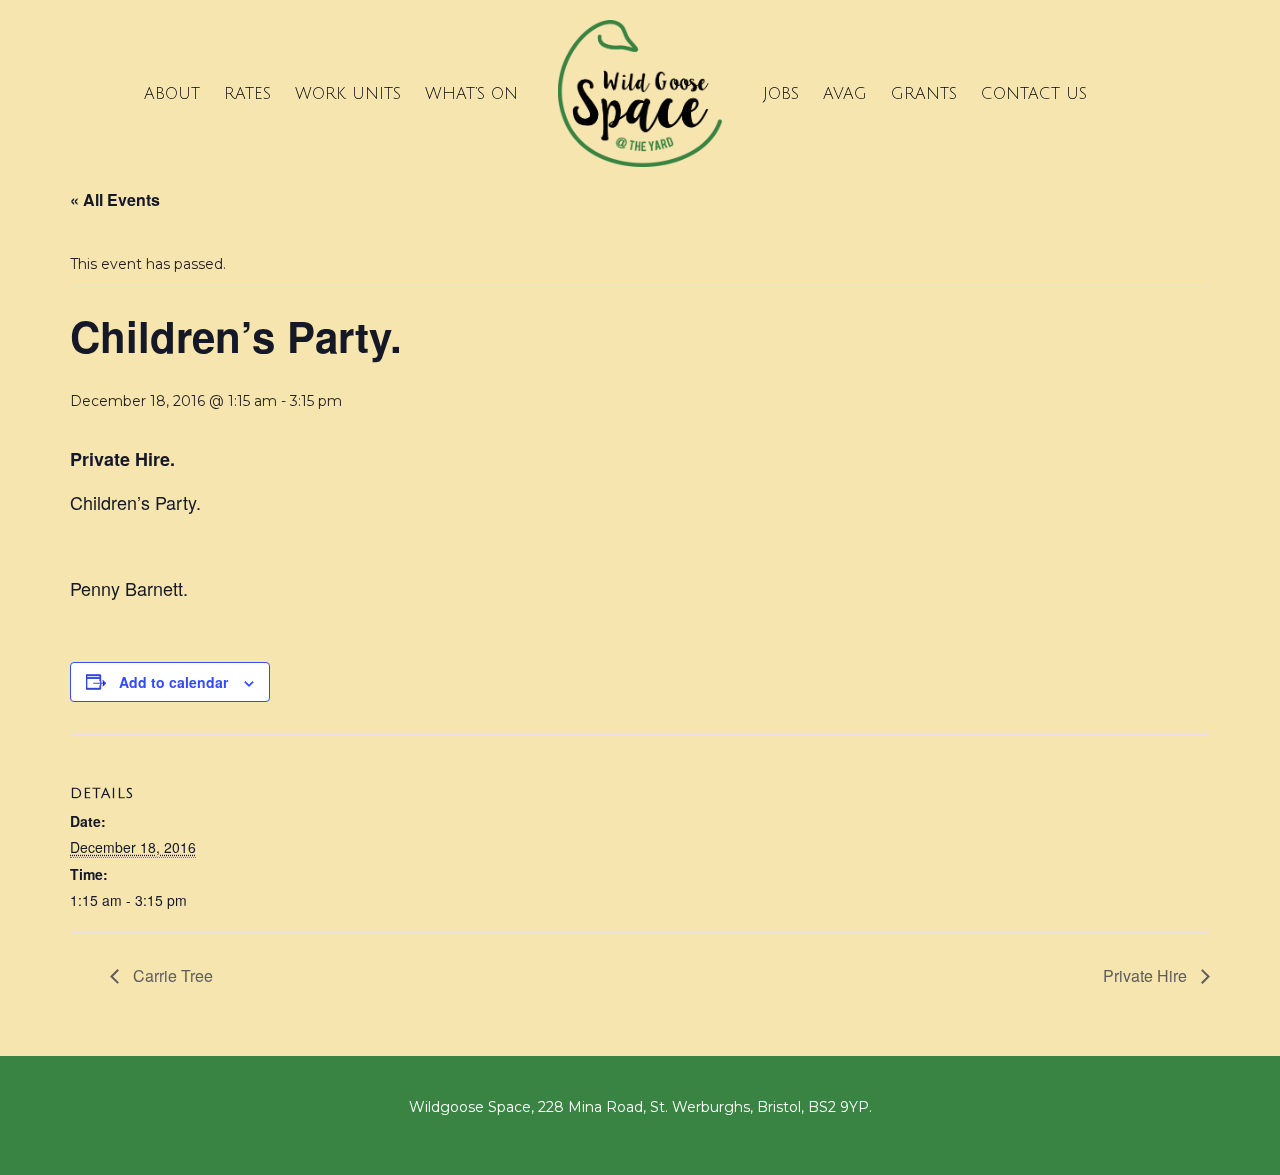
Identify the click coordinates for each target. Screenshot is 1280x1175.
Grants (924, 94)
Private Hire (1147, 975)
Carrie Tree (171, 975)
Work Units (348, 94)
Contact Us (1034, 94)
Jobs (781, 94)
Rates (247, 94)
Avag (845, 94)
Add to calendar (173, 682)
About (172, 94)
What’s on (471, 94)
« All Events (115, 199)
